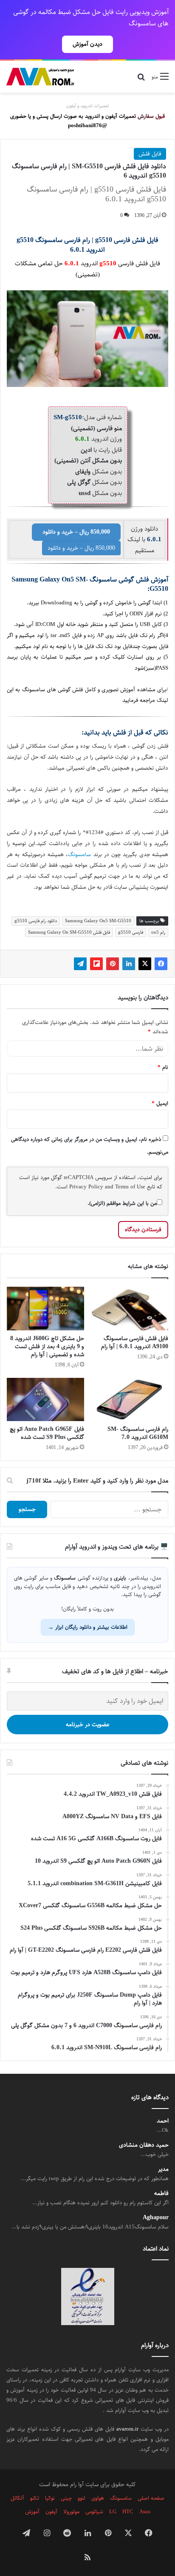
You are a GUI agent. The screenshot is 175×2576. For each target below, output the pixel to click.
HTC (128, 2512)
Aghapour (156, 2218)
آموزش (32, 2512)
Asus (145, 2512)
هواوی (98, 2498)
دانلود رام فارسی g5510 (36, 921)
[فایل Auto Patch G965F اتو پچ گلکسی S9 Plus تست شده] (45, 1400)
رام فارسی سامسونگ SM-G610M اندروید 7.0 (138, 1433)
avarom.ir (127, 2429)
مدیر (163, 2169)
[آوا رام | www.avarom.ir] (40, 77)
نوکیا (50, 2498)
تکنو (35, 2498)
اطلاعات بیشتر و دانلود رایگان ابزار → (88, 1627)
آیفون (51, 2512)
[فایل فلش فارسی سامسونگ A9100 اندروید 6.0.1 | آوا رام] (130, 1309)
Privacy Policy (86, 1187)
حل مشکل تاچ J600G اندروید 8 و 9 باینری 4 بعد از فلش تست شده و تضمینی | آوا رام (47, 1346)
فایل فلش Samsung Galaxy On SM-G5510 (69, 932)
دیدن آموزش (87, 44)
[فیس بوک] (161, 964)
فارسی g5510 (131, 932)
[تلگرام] (80, 964)
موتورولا (71, 2512)
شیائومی (94, 2512)
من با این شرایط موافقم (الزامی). (122, 1203)
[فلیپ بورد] (96, 964)
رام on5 (158, 932)
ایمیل (160, 1103)
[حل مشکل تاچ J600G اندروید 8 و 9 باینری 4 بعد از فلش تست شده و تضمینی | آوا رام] (45, 1309)
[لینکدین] (129, 964)
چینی (66, 2498)
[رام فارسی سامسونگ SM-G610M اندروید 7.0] (130, 1400)
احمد (163, 2121)
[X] (145, 964)
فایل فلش (150, 154)
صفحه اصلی (151, 2498)
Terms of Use (130, 1187)
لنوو (82, 2498)
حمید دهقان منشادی (144, 2145)
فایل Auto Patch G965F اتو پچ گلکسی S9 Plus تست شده (47, 1433)
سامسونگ (79, 855)
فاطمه (161, 2193)
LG (113, 2512)
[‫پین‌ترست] (113, 964)
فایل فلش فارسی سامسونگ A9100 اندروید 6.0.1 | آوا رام (135, 1342)
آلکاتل (17, 2498)
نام (163, 1067)
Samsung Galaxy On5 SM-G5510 (98, 921)
